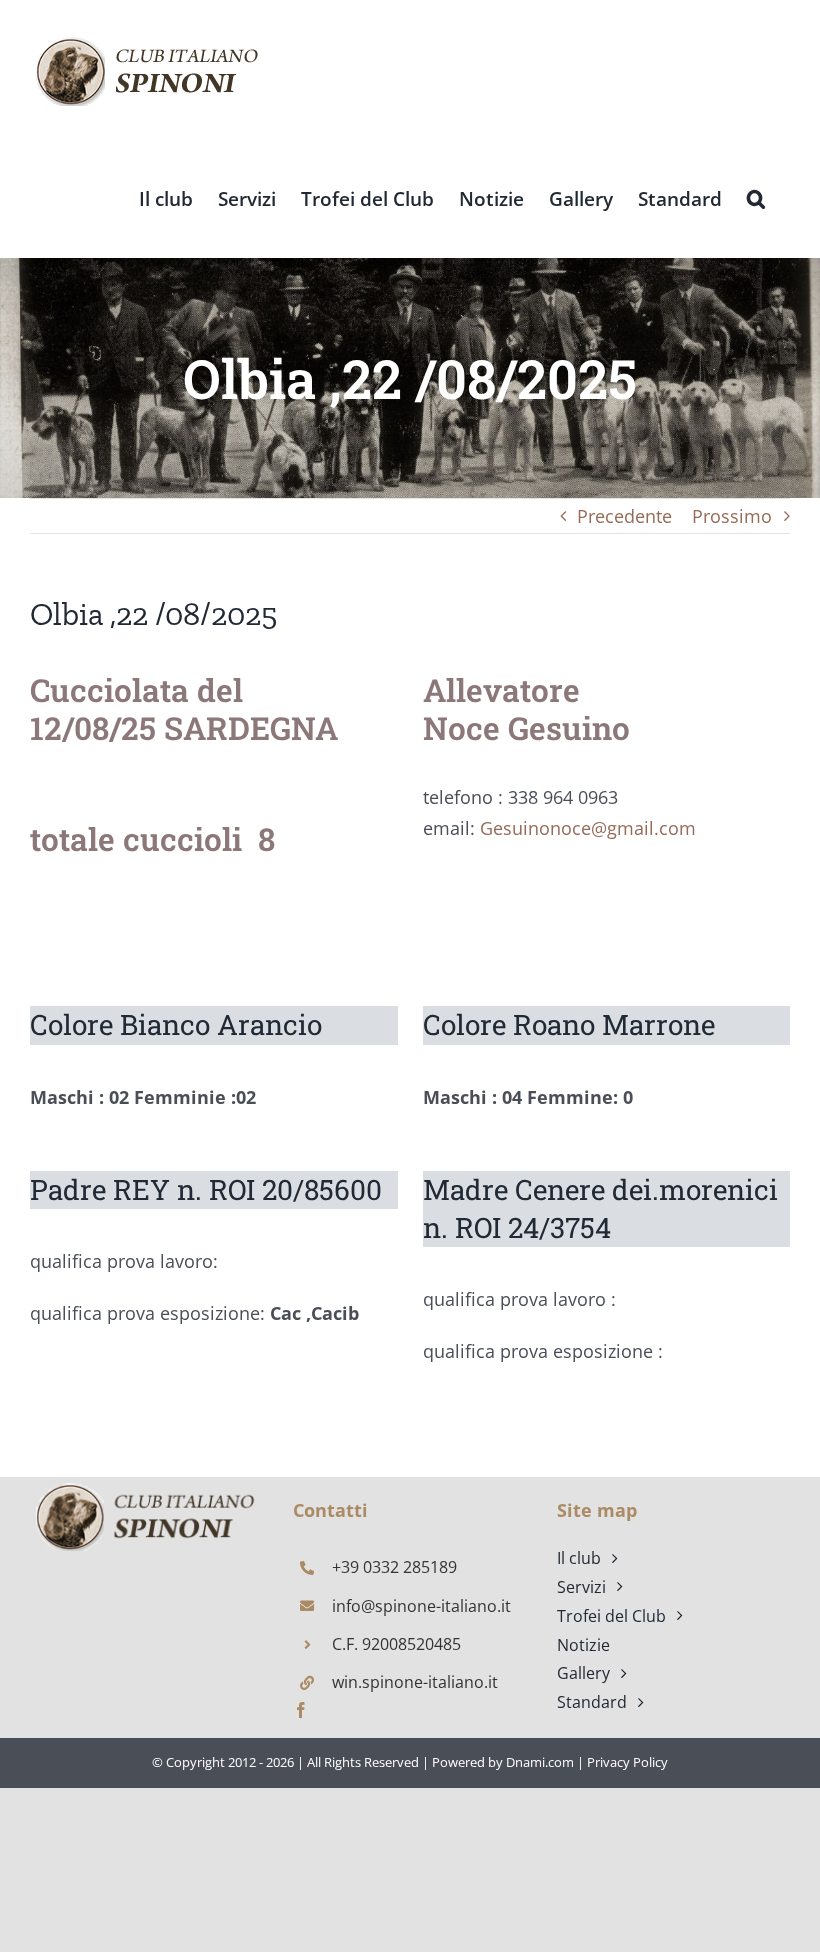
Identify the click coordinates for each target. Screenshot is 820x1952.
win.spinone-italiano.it (415, 1682)
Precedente (624, 516)
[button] (756, 197)
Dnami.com (540, 1762)
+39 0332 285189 (394, 1567)
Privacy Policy (627, 1762)
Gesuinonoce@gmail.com (588, 828)
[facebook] (301, 1710)
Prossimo (732, 516)
